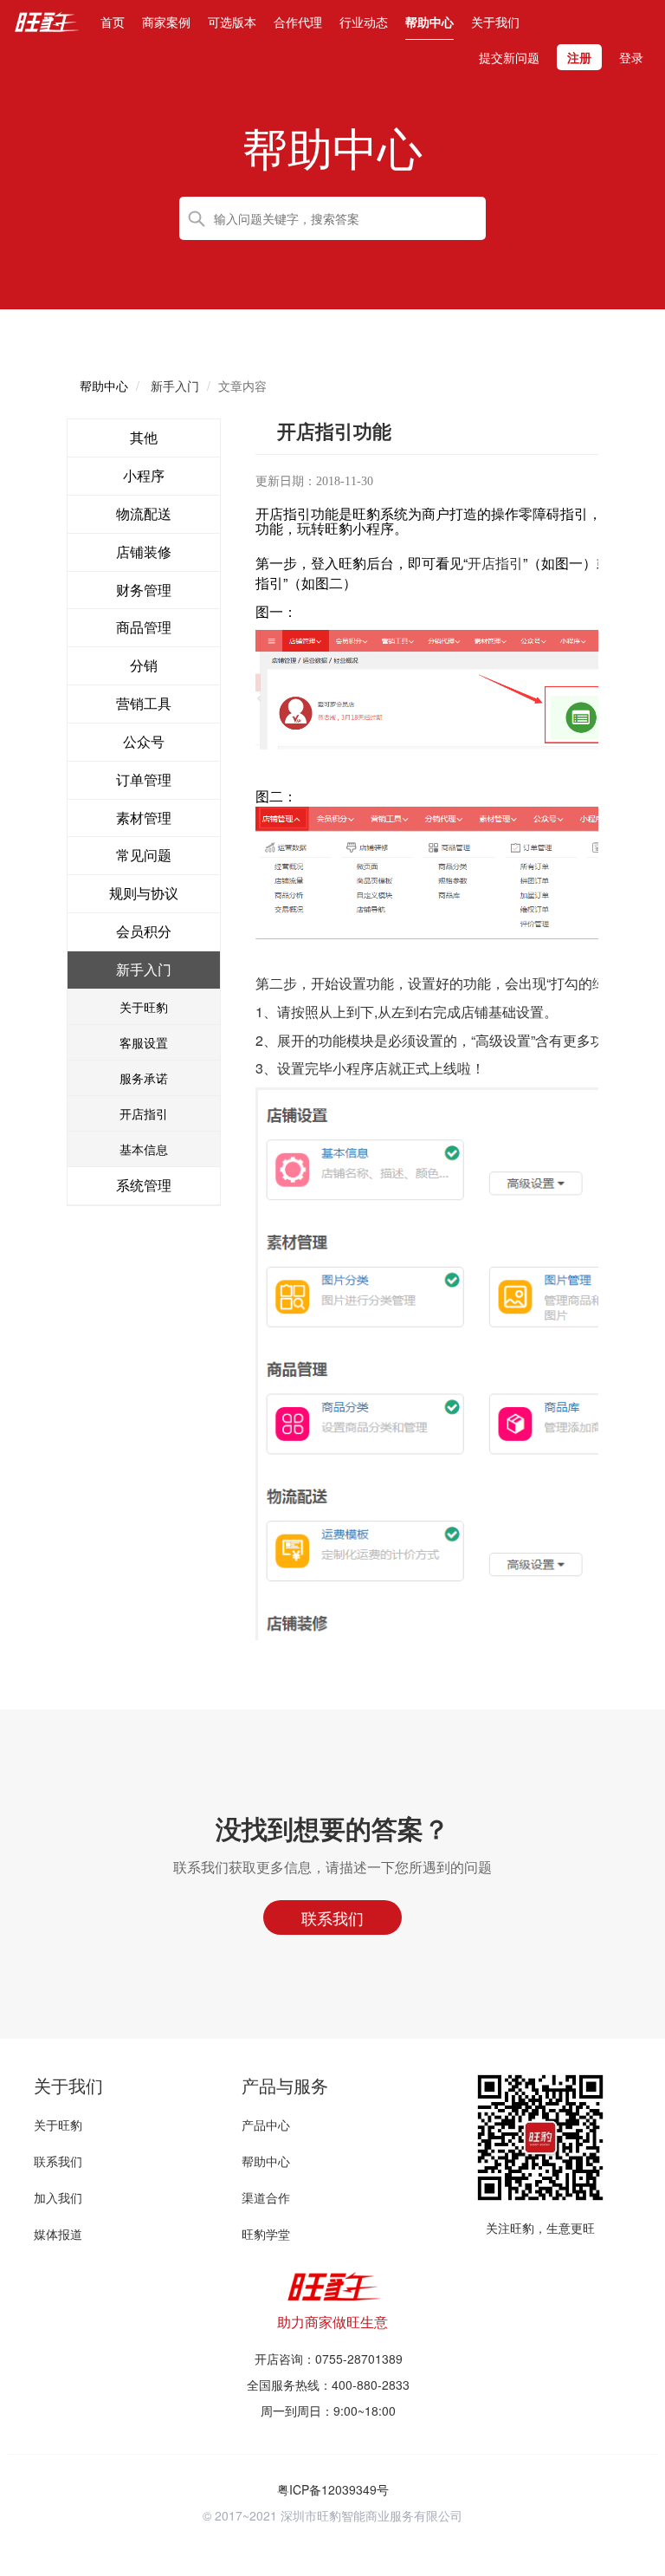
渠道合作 (266, 2197)
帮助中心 (429, 22)
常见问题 (144, 855)
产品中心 (266, 2125)
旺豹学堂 (266, 2234)
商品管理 (144, 627)
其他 (144, 437)
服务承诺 (144, 1078)
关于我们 (495, 22)
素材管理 (144, 818)
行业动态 (364, 22)
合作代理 (298, 22)
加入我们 (58, 2197)
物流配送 (144, 513)
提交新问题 (509, 57)
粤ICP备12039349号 (333, 2489)
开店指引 (144, 1113)
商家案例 (166, 22)
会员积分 (144, 931)
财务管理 (144, 590)
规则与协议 (144, 893)
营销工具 (144, 703)
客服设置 (144, 1042)
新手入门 (144, 969)
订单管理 (144, 779)
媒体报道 (58, 2234)
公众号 (144, 741)
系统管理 (144, 1185)
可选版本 (232, 22)
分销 (144, 665)
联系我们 (58, 2161)
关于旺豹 (144, 1007)
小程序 (144, 475)
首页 (113, 21)
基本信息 (144, 1149)
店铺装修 (144, 552)
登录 (631, 57)
